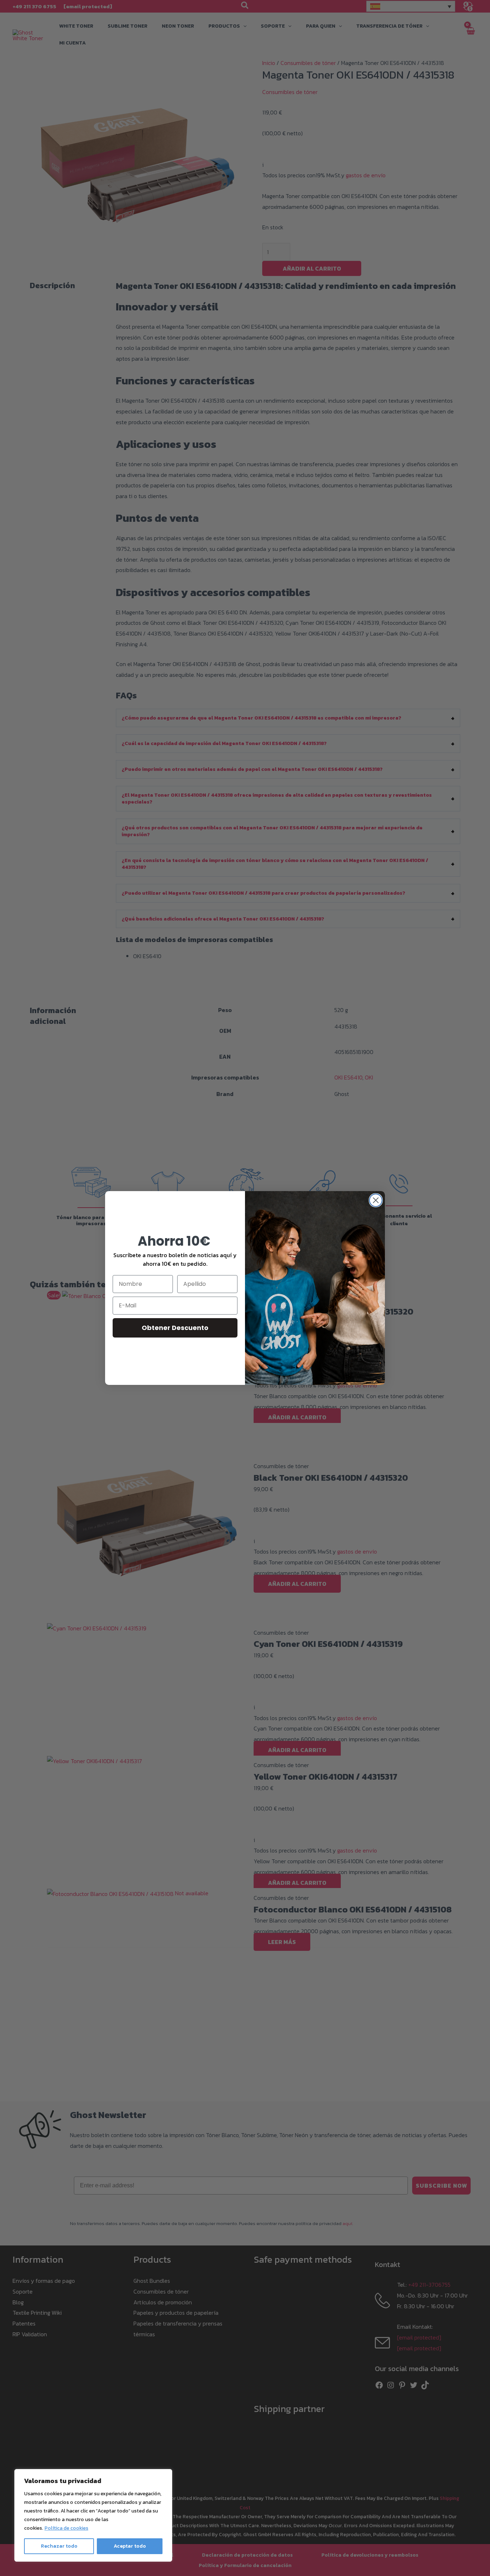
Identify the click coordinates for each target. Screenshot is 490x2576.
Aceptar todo (130, 2546)
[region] (93, 2515)
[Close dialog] (376, 1200)
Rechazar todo (59, 2546)
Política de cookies (66, 2528)
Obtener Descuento (175, 1328)
